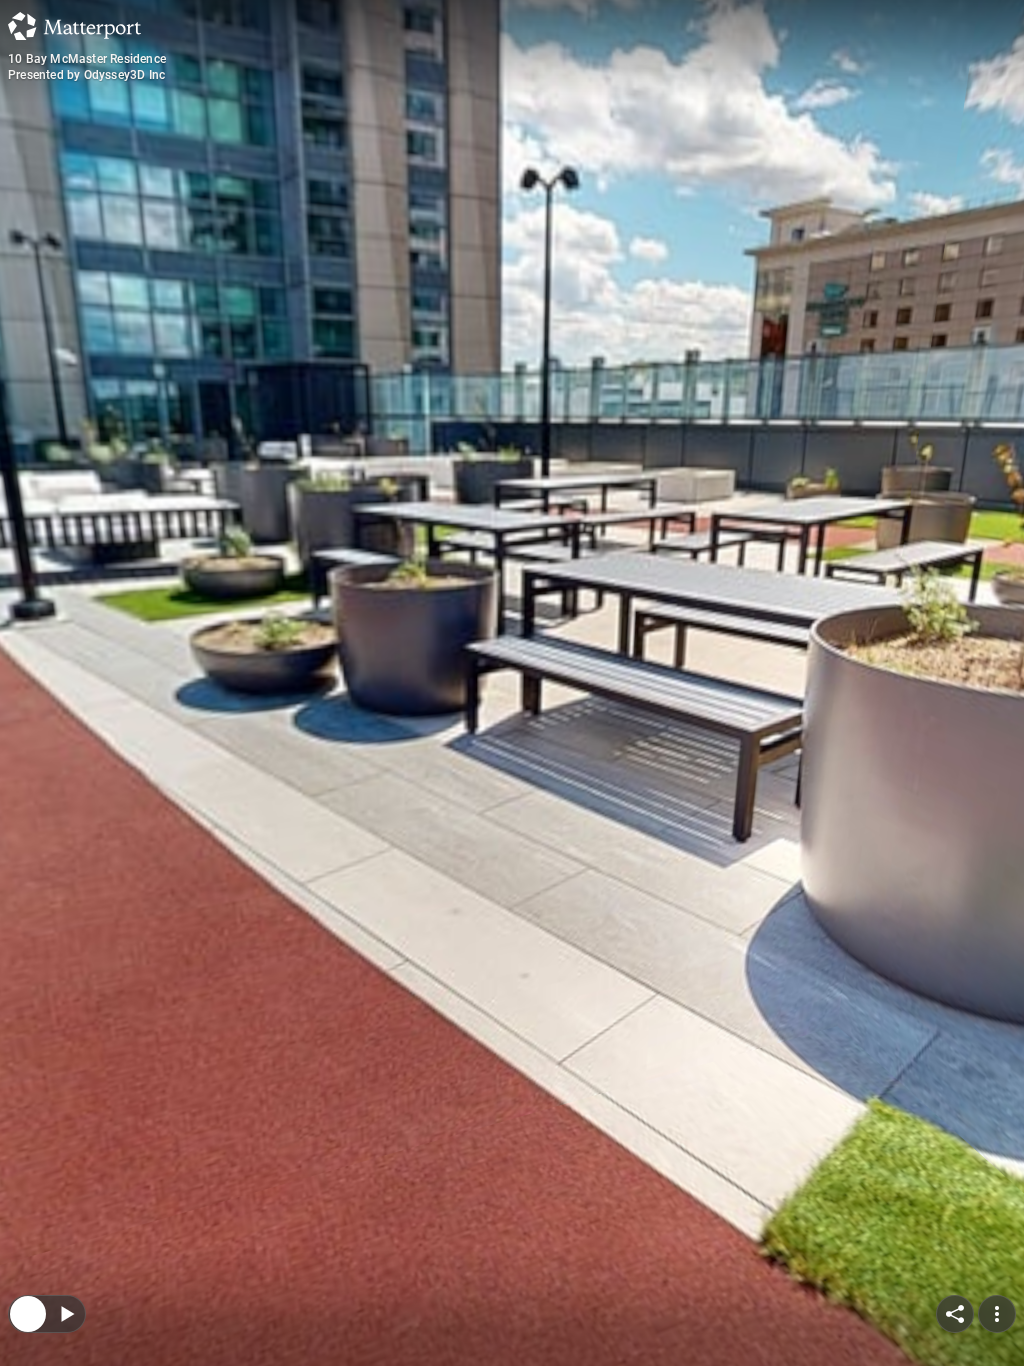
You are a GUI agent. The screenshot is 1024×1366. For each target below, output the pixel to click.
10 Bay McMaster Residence (87, 59)
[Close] (28, 1184)
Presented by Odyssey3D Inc (86, 75)
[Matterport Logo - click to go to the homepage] (74, 26)
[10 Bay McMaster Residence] (512, 683)
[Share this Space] (955, 1184)
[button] (105, 1273)
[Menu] (997, 1184)
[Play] (66, 1184)
